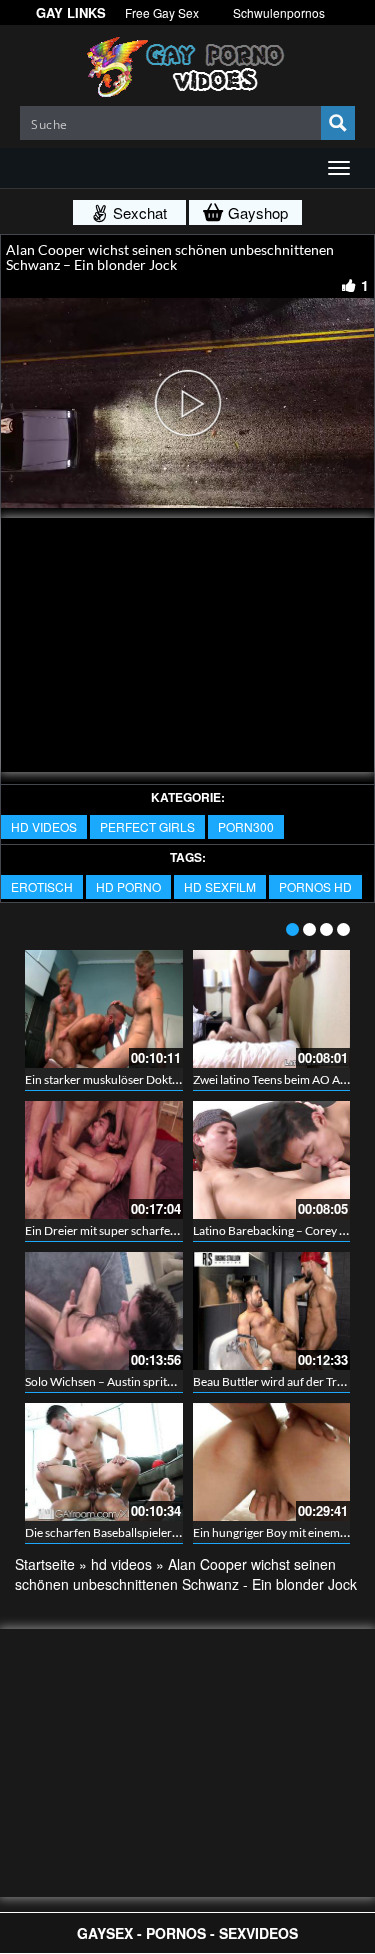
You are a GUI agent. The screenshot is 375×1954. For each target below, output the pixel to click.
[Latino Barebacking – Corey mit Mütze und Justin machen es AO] (272, 1160)
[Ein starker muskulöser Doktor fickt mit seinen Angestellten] (104, 1009)
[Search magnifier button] (338, 123)
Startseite (45, 1564)
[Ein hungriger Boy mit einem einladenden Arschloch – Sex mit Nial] (272, 1462)
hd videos (44, 826)
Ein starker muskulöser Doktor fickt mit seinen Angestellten (178, 1079)
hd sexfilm (220, 886)
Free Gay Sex (162, 12)
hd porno (128, 886)
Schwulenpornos (279, 12)
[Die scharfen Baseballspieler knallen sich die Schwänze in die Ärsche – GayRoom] (104, 1462)
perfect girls (147, 826)
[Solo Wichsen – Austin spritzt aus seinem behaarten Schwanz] (104, 1311)
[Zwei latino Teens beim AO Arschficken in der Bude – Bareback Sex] (272, 1009)
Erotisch (42, 886)
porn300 (246, 826)
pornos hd (315, 886)
